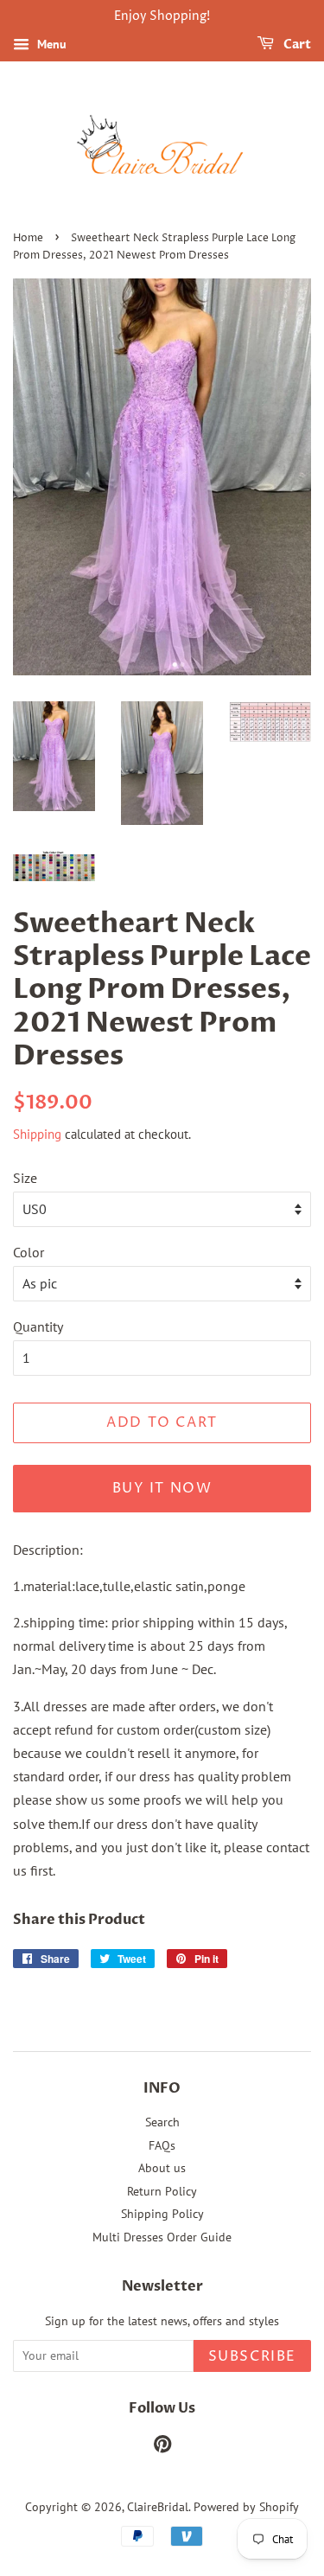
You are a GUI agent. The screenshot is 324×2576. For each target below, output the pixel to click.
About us (162, 2168)
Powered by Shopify (246, 2507)
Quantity (38, 1326)
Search (162, 2122)
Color (29, 1252)
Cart (296, 45)
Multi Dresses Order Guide (162, 2237)
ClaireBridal (158, 2507)
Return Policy (162, 2191)
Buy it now (162, 1488)
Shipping (37, 1134)
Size (25, 1178)
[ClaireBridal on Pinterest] (162, 2447)
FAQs (162, 2145)
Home (28, 238)
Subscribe (252, 2356)
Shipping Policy (162, 2214)
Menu (50, 44)
